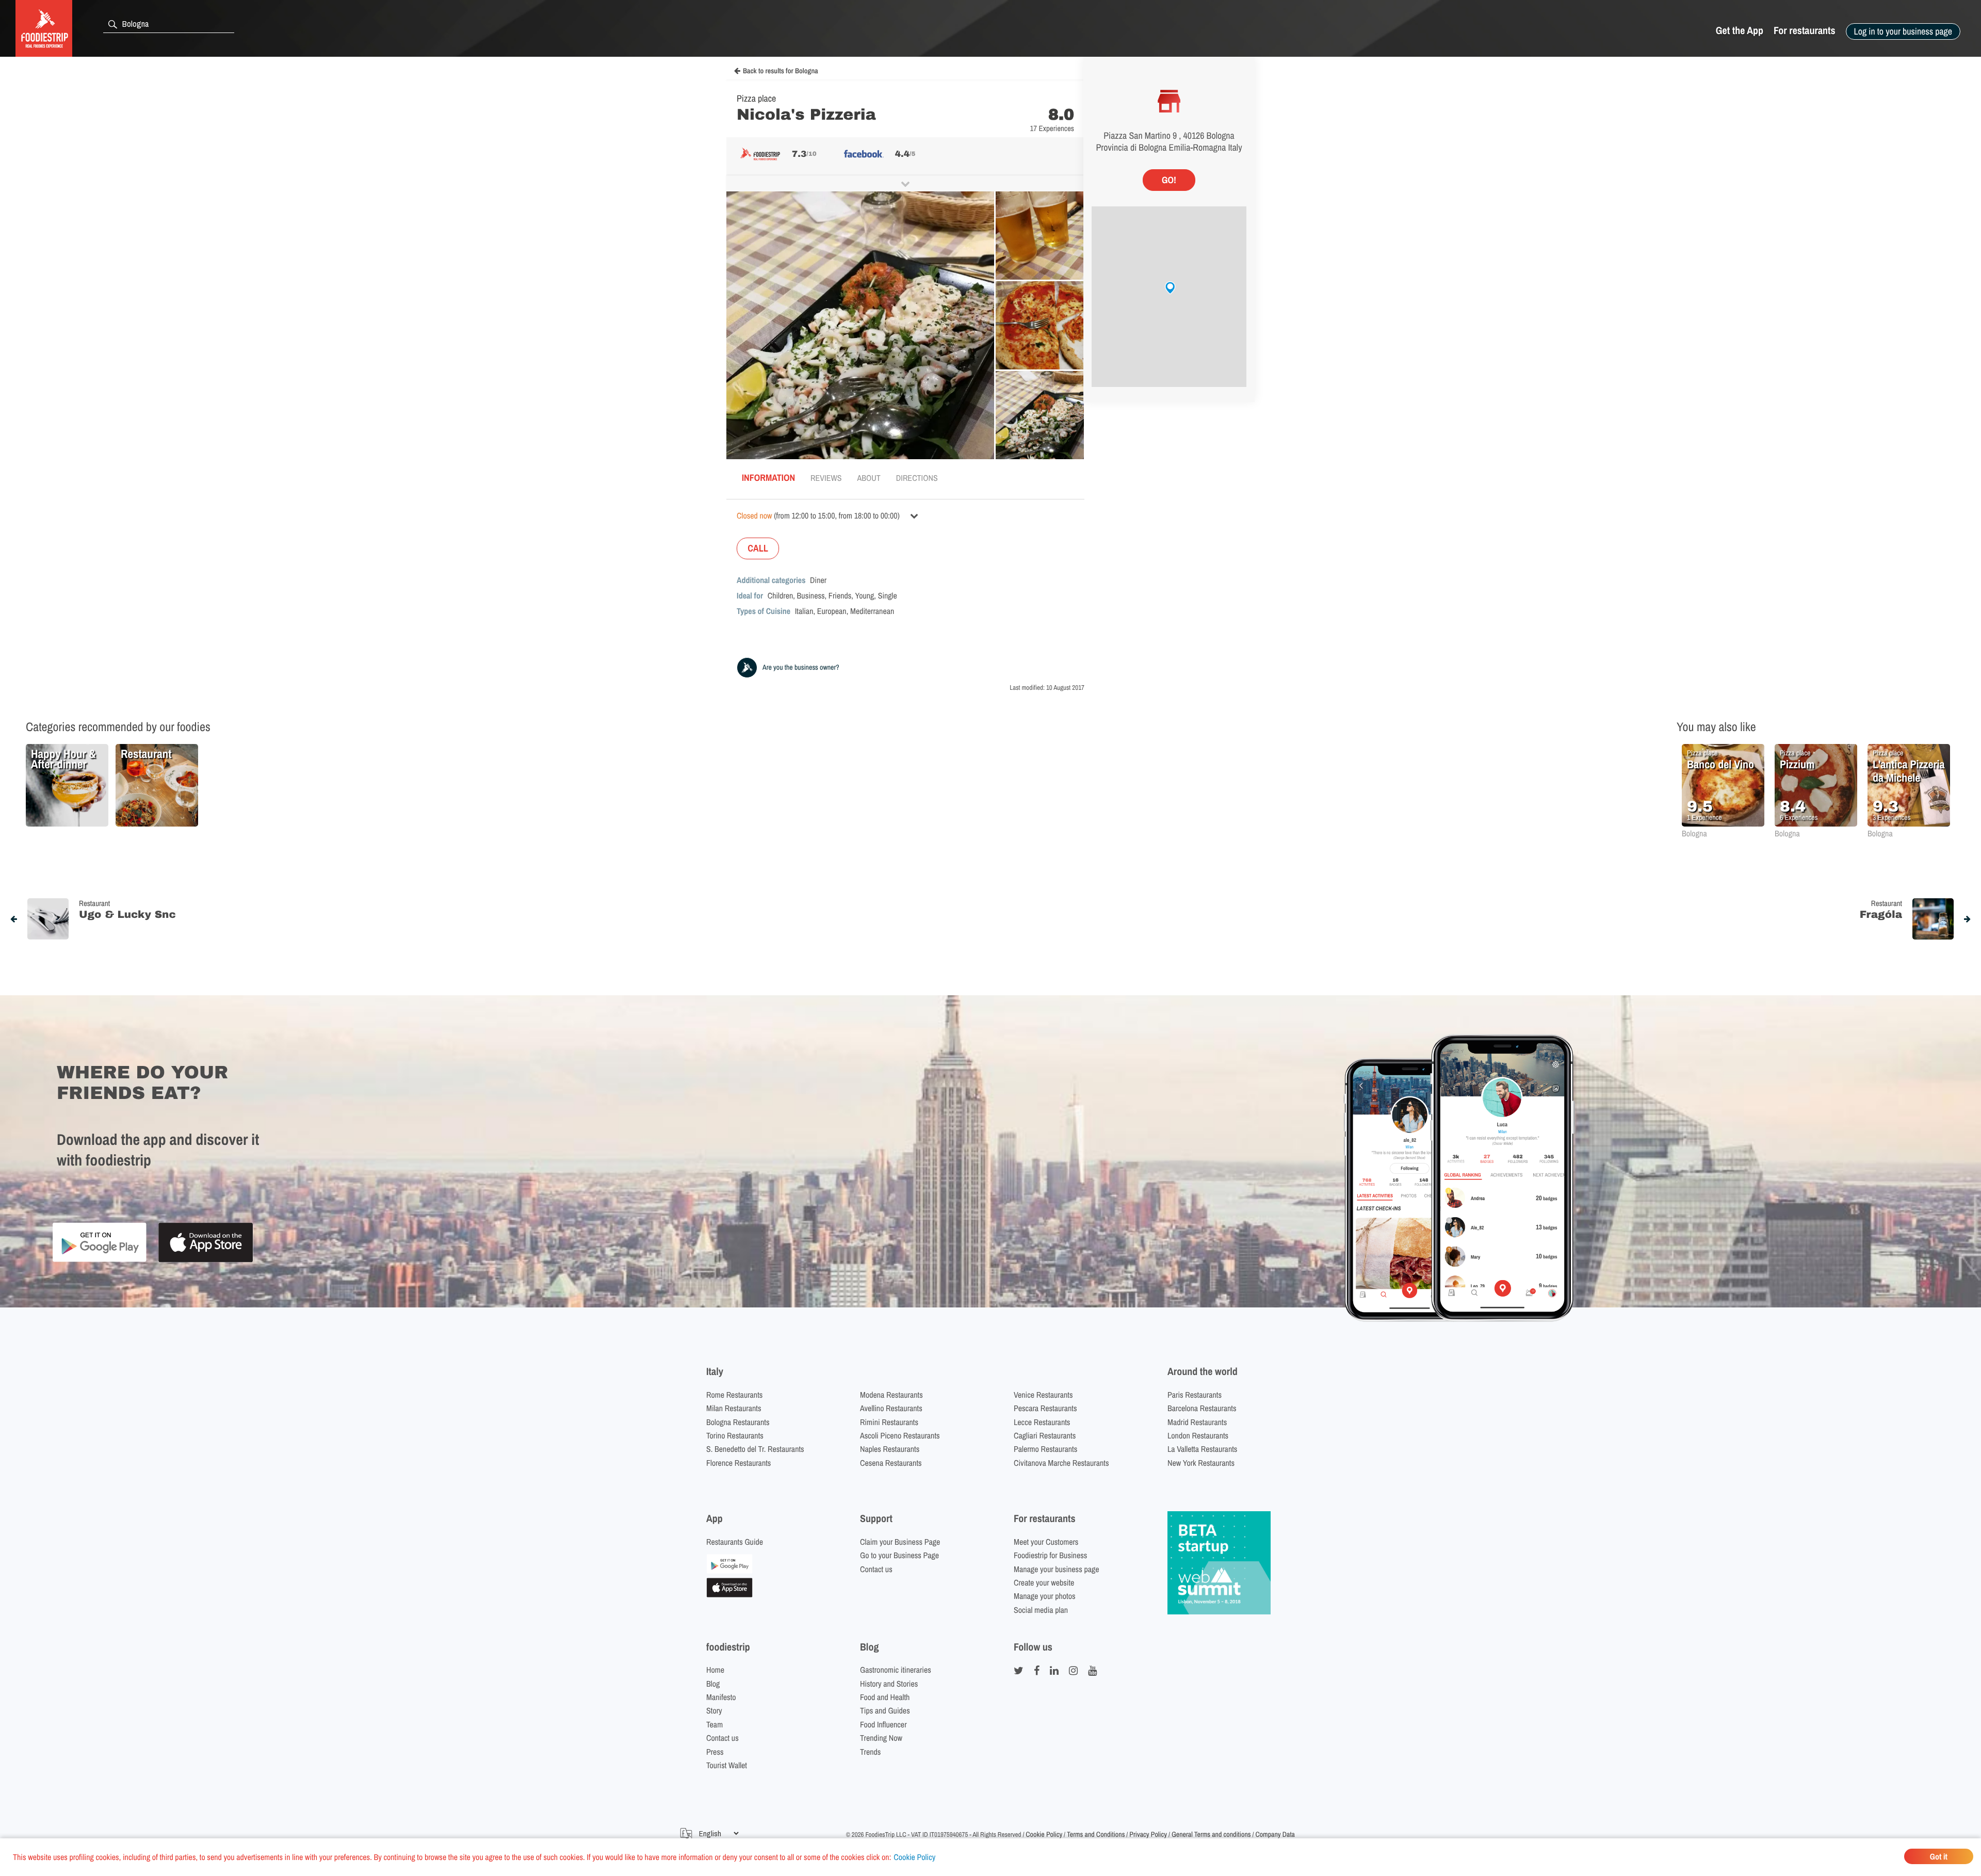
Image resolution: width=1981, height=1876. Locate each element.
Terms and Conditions (1096, 1835)
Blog (713, 1684)
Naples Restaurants (890, 1449)
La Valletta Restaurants (1202, 1449)
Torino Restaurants (735, 1435)
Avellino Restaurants (891, 1408)
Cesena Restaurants (891, 1463)
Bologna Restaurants (738, 1422)
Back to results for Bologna (781, 71)
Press (715, 1752)
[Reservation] (729, 1571)
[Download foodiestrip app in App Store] (206, 1261)
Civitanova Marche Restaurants (1061, 1463)
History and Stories (889, 1684)
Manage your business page (1057, 1569)
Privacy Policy (1148, 1835)
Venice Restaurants (1043, 1395)
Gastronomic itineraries (896, 1670)
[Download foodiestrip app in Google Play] (99, 1260)
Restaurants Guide (735, 1542)
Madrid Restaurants (1197, 1422)
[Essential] (729, 1594)
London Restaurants (1198, 1435)
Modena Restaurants (891, 1395)
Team (715, 1724)
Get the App (1740, 31)
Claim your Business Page (900, 1542)
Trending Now (881, 1738)
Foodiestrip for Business (1050, 1555)
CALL (758, 548)
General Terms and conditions (1211, 1835)
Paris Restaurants (1195, 1395)
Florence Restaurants (738, 1463)
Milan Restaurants (734, 1408)
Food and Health (885, 1697)
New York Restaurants (1201, 1463)
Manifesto (721, 1697)
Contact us (876, 1569)
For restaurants (1805, 31)
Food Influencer (883, 1724)
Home (715, 1670)
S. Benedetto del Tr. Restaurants (755, 1449)
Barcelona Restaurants (1202, 1408)
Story (714, 1710)
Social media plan (1041, 1610)
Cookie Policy (914, 1857)
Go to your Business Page (899, 1555)
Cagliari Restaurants (1045, 1435)
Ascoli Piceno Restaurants (900, 1435)
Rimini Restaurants (889, 1422)
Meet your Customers (1046, 1542)
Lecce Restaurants (1042, 1422)
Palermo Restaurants (1045, 1449)
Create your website (1044, 1582)
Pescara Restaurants (1045, 1408)
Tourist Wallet (727, 1765)
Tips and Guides (885, 1710)
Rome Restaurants (734, 1395)
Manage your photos (1045, 1596)
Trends (870, 1752)
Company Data (1275, 1835)
